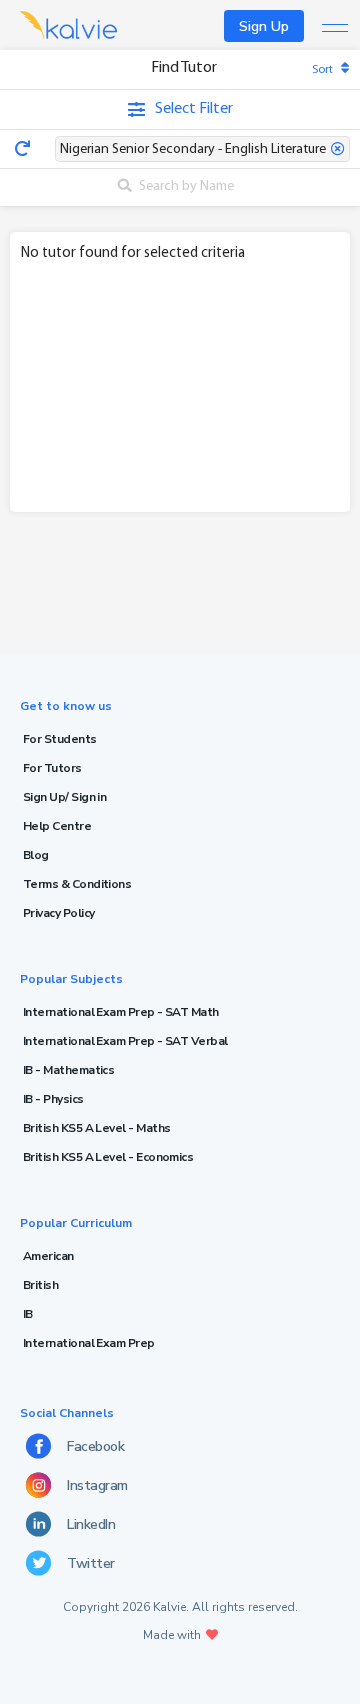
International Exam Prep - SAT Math (121, 1012)
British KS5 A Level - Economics (108, 1157)
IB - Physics (53, 1099)
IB (28, 1314)
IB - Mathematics (68, 1070)
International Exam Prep (89, 1343)
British (40, 1285)
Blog (36, 855)
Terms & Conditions (77, 884)
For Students (60, 739)
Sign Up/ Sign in (64, 797)
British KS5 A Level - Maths (96, 1128)
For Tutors (52, 768)
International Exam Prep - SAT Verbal (125, 1041)
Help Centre (57, 826)
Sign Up (264, 26)
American (48, 1256)
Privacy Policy (58, 913)
